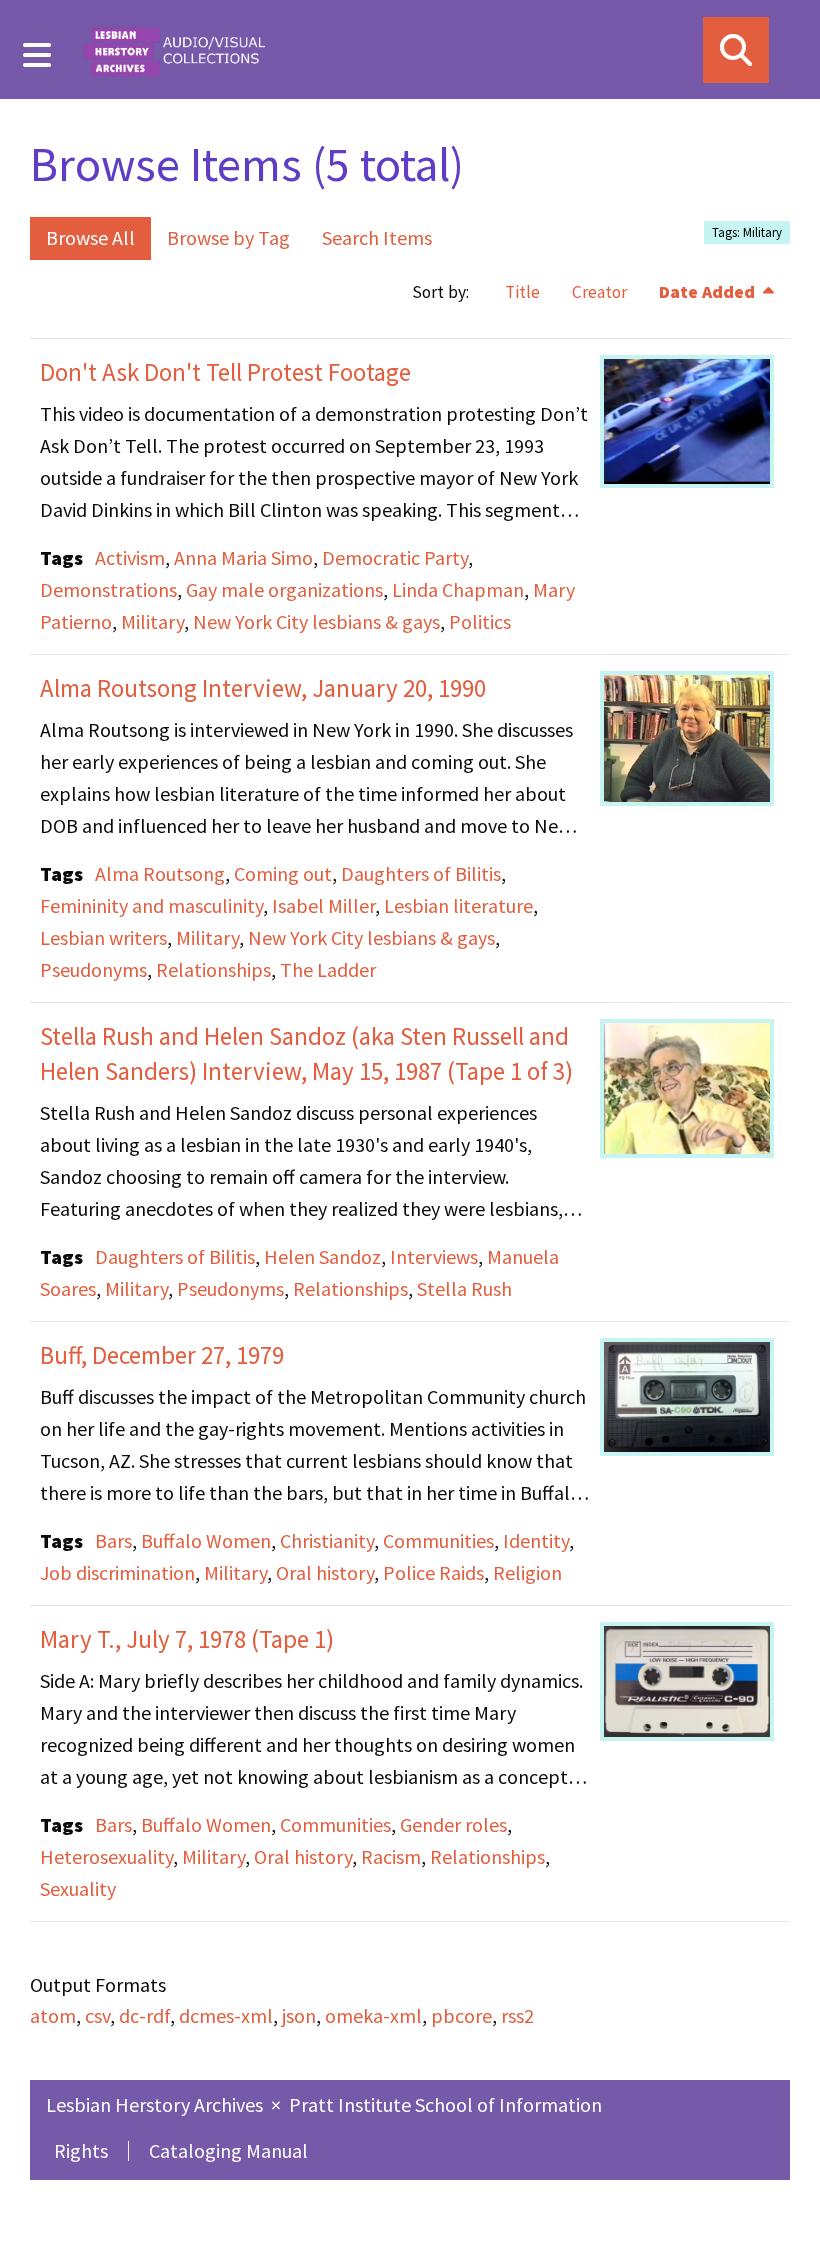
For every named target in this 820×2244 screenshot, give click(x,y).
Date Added (709, 292)
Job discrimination (117, 1572)
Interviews (434, 1256)
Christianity (327, 1540)
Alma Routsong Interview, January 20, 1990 (263, 688)
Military (152, 621)
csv (97, 2015)
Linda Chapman (458, 589)
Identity (536, 1540)
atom (53, 2015)
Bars (113, 1540)
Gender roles (453, 1824)
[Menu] (37, 55)
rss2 (517, 2015)
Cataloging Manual (228, 2150)
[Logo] (174, 49)
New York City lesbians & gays (316, 621)
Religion (527, 1572)
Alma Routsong (160, 873)
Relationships (213, 969)
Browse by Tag (228, 237)
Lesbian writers (103, 937)
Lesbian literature (458, 905)
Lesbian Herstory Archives (156, 2104)
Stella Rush (464, 1288)
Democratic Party (395, 557)
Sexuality (78, 1888)
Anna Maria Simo (243, 557)
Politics (480, 621)
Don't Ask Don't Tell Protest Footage (225, 372)
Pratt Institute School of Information (445, 2104)
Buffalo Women (206, 1540)
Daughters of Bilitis (421, 873)
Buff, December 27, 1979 (162, 1355)
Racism (391, 1856)
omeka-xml (373, 2015)
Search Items (377, 237)
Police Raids (433, 1572)
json (299, 2015)
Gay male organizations (284, 589)
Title (522, 292)
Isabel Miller (323, 905)
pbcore (461, 2015)
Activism (130, 557)
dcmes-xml (226, 2015)
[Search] (736, 50)
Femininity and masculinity (151, 905)
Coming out (283, 873)
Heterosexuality (106, 1856)
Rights (81, 2150)
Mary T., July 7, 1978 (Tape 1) (187, 1639)
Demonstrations (108, 589)
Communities (438, 1540)
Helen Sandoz (322, 1256)
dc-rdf (144, 2015)
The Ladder (328, 969)
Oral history (325, 1572)
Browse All (90, 237)
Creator (599, 292)
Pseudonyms (93, 969)
